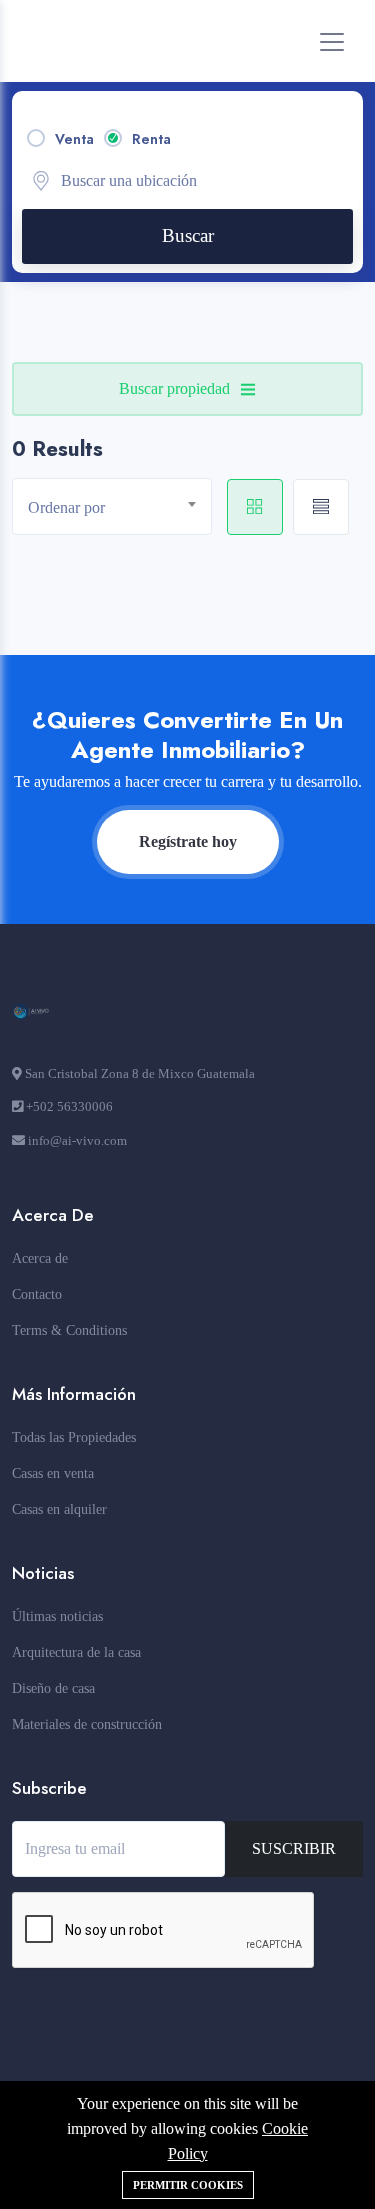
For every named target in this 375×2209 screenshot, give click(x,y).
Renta (151, 139)
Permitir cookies (188, 2185)
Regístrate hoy (188, 841)
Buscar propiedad (174, 388)
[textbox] (119, 507)
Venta (74, 139)
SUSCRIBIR (294, 1848)
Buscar (188, 235)
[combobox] (112, 506)
